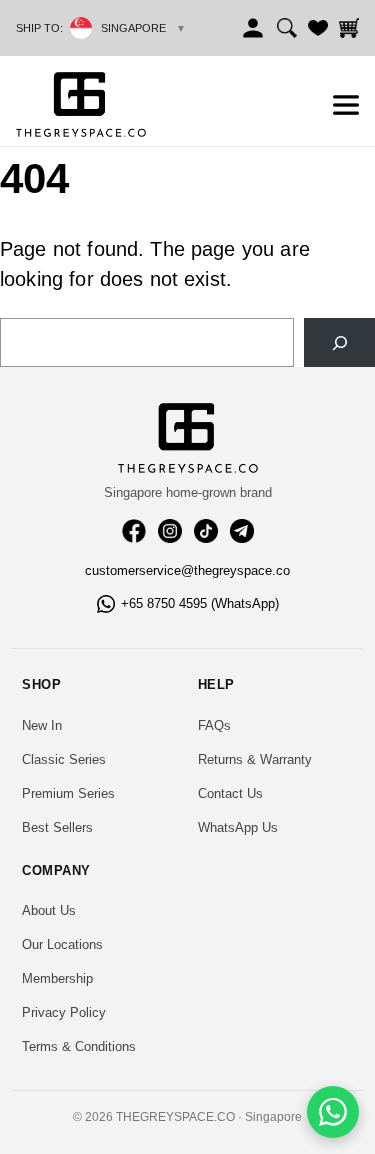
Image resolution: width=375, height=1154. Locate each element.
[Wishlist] (318, 28)
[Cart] (349, 28)
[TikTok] (206, 531)
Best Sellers (57, 827)
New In (42, 725)
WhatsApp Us (238, 827)
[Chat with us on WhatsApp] (333, 1112)
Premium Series (68, 793)
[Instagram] (170, 531)
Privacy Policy (64, 1012)
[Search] (287, 28)
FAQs (214, 725)
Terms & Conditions (79, 1046)
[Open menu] (346, 105)
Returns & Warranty (255, 759)
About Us (49, 910)
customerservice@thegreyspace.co (187, 570)
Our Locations (62, 944)
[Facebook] (134, 531)
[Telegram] (242, 531)
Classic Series (64, 759)
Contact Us (230, 793)
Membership (57, 978)
